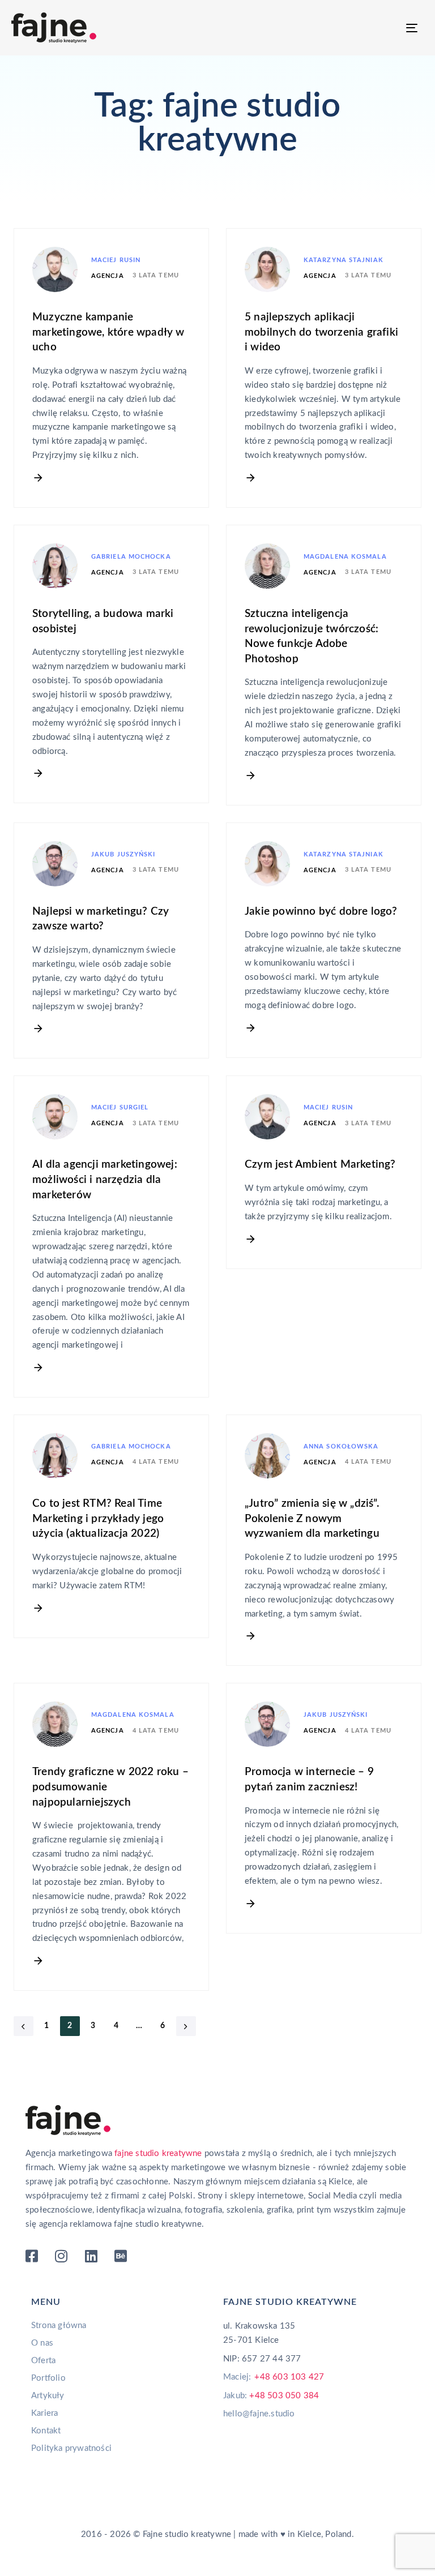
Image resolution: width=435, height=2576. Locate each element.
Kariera (44, 2413)
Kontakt (46, 2431)
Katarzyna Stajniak (344, 260)
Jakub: (271, 2396)
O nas (42, 2343)
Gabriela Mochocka (131, 557)
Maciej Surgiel (120, 1107)
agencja (108, 276)
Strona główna (59, 2326)
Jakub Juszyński (123, 854)
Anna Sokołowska (341, 1446)
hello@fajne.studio (259, 2414)
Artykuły (48, 2396)
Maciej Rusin (116, 260)
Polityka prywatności (71, 2448)
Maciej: (274, 2377)
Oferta (43, 2361)
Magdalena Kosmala (345, 557)
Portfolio (48, 2378)
